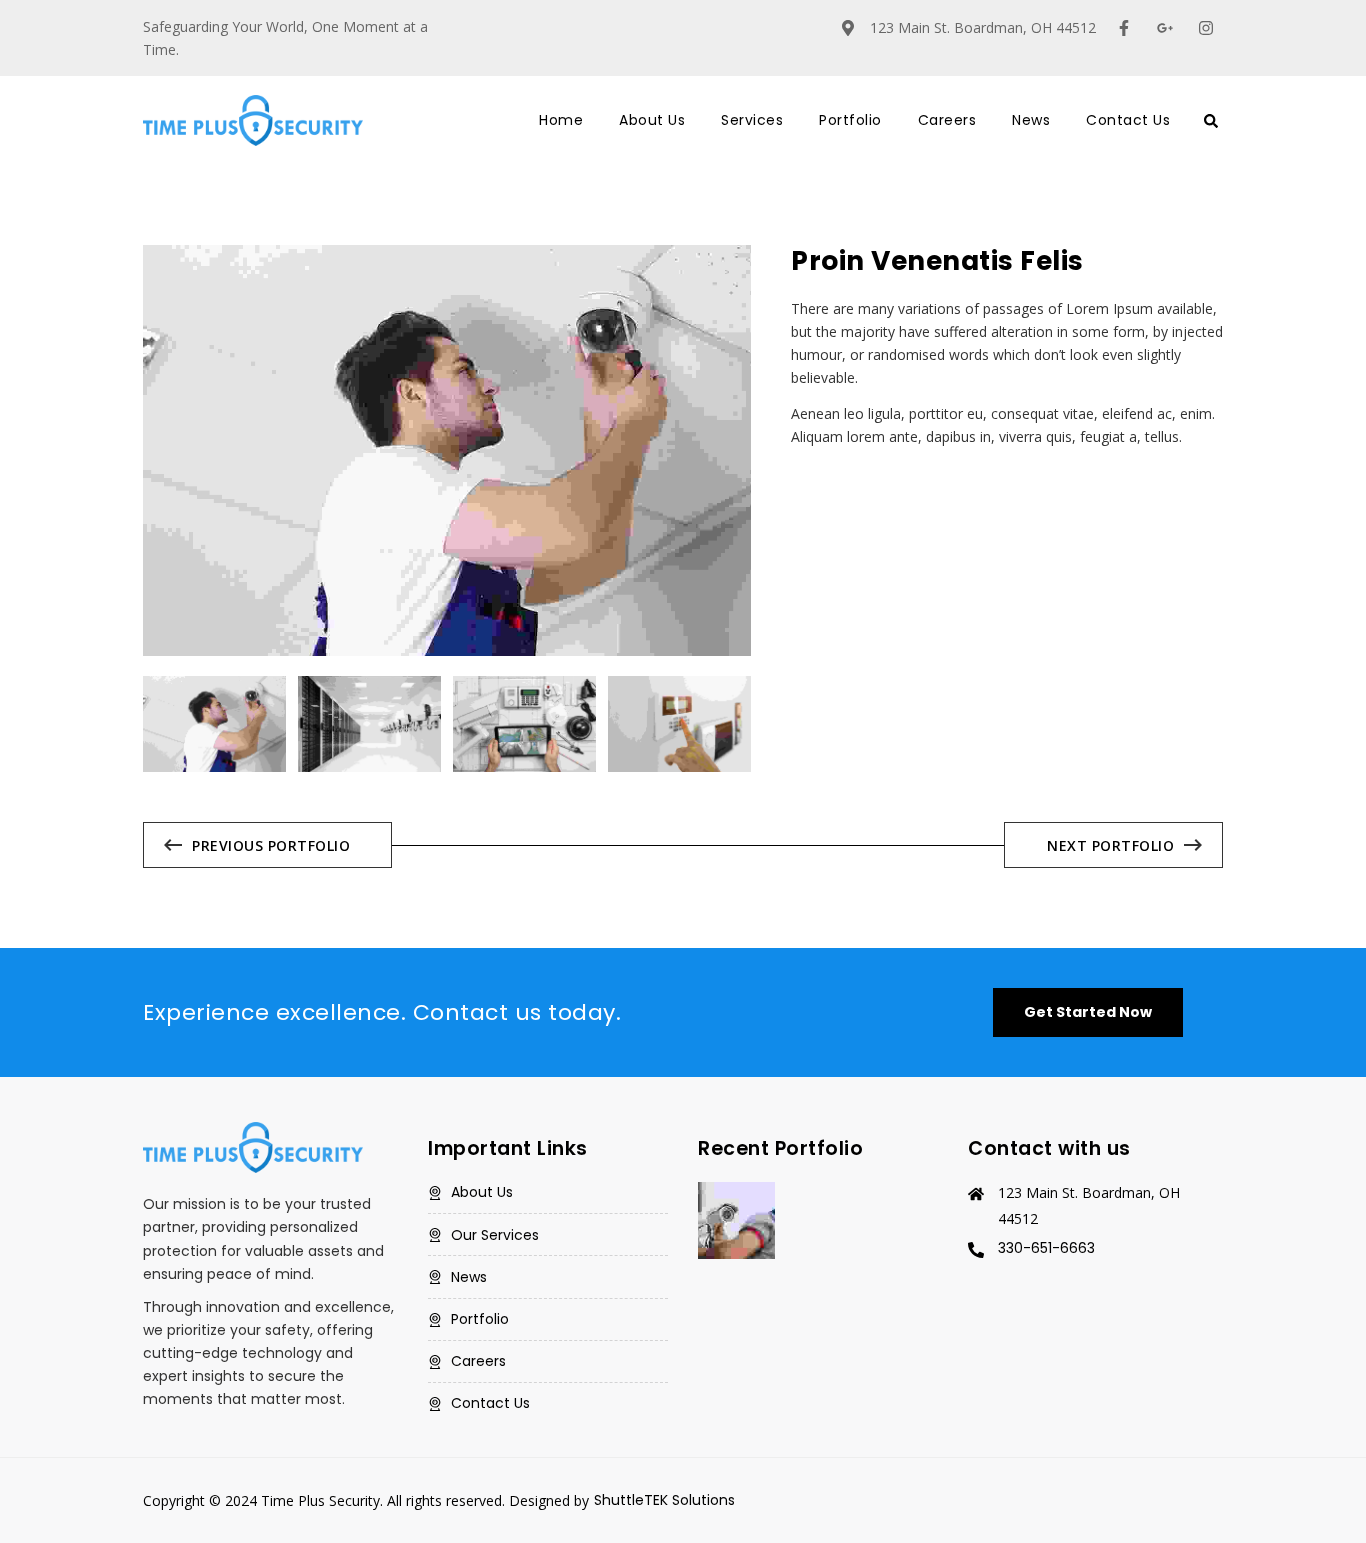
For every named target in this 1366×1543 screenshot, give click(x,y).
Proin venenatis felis (937, 261)
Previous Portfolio (271, 845)
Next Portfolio (1110, 845)
